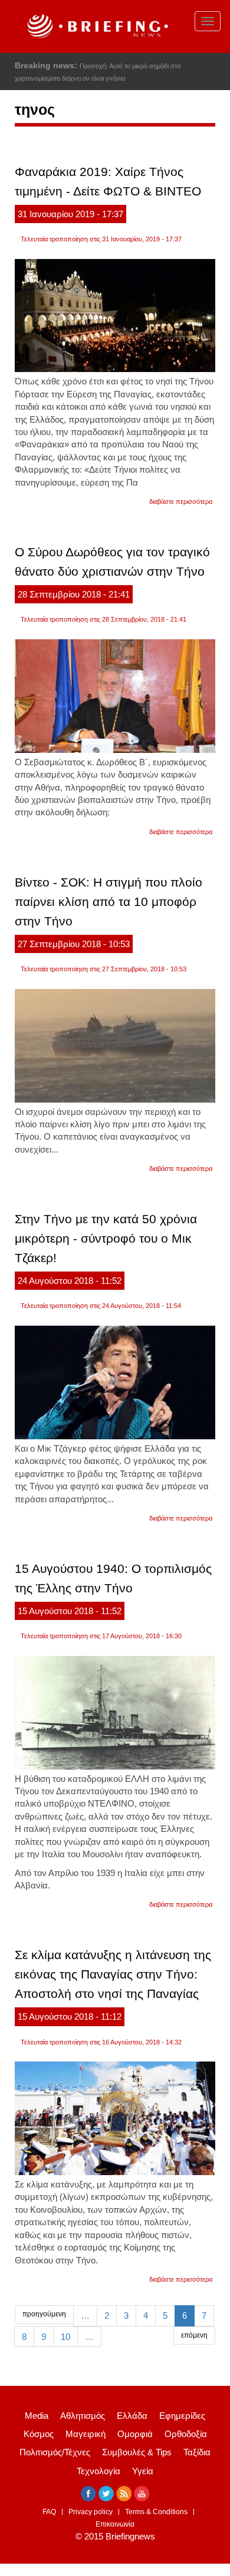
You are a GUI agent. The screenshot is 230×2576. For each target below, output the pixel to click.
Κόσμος (39, 2434)
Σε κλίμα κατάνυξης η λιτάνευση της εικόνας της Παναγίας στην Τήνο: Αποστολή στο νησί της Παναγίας (113, 1974)
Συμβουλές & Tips (137, 2452)
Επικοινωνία (115, 2524)
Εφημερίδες (182, 2416)
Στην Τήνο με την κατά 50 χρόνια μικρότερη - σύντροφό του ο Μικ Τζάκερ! (106, 1238)
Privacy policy (91, 2512)
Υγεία (143, 2471)
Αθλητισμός (83, 2416)
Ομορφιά (135, 2434)
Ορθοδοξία (186, 2434)
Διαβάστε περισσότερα (181, 502)
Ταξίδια (197, 2452)
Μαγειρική (86, 2434)
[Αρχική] (96, 26)
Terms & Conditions (156, 2512)
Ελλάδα (132, 2416)
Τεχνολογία (98, 2471)
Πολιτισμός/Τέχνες (55, 2452)
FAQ (49, 2512)
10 (65, 2337)
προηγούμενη (44, 2314)
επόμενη (194, 2335)
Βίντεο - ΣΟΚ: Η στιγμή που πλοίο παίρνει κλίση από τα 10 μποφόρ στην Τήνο (109, 902)
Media (37, 2416)
